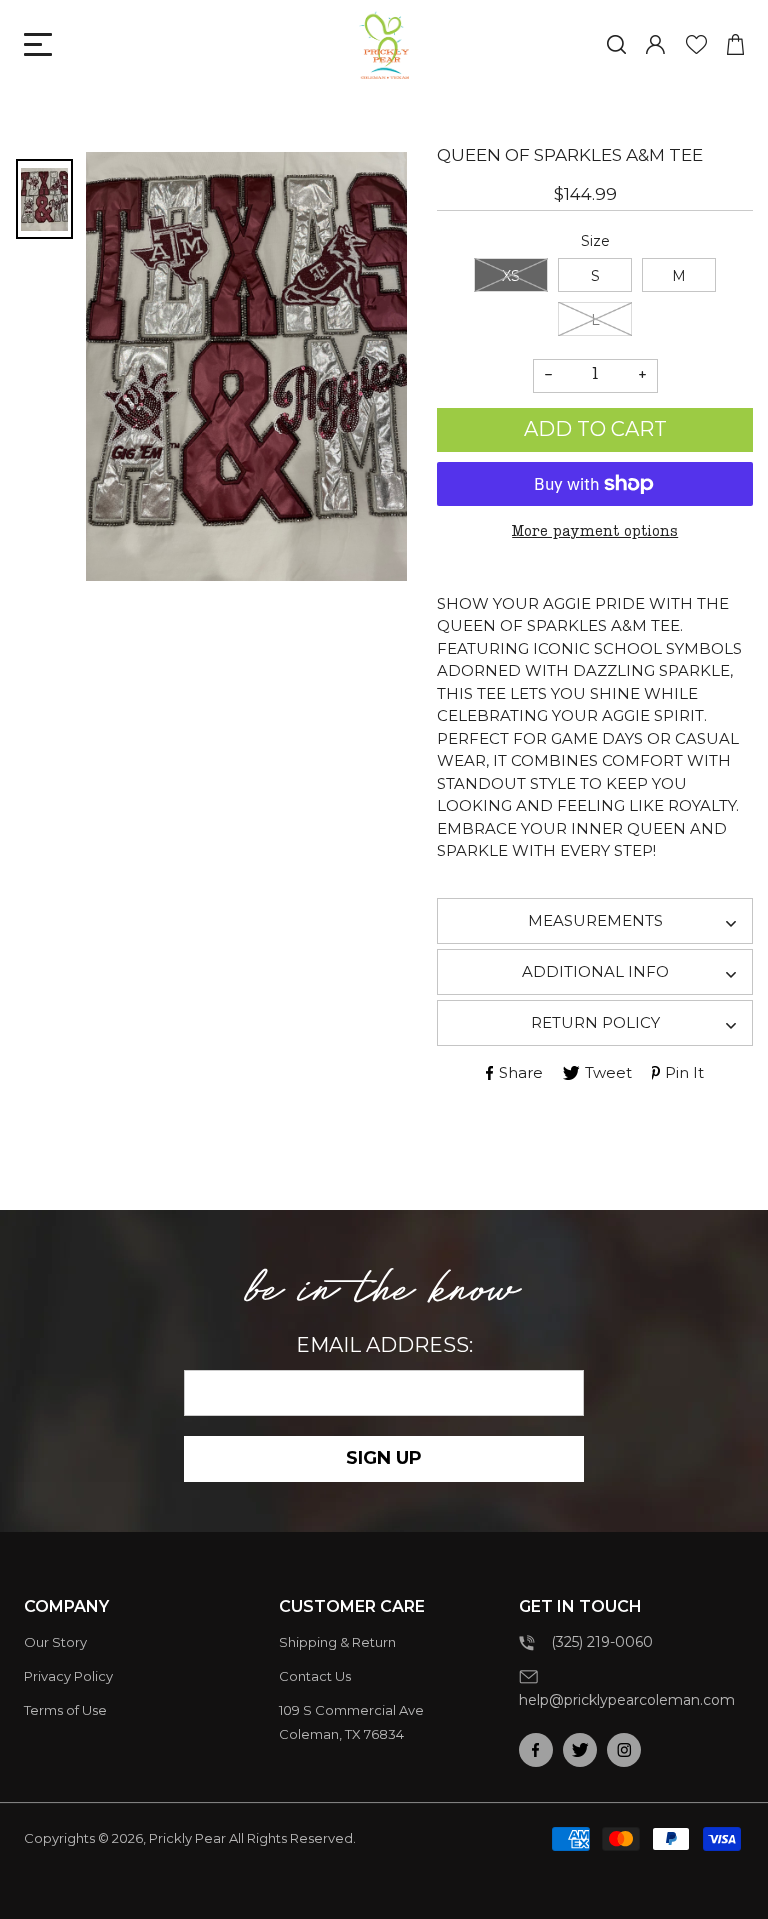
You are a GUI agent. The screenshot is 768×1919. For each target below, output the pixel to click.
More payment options (595, 532)
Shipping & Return (337, 1642)
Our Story (55, 1642)
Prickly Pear (187, 1838)
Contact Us (315, 1676)
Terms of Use (65, 1710)
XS (511, 276)
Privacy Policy (68, 1676)
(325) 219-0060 (602, 1642)
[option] (247, 366)
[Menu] (38, 45)
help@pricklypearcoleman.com (627, 1700)
